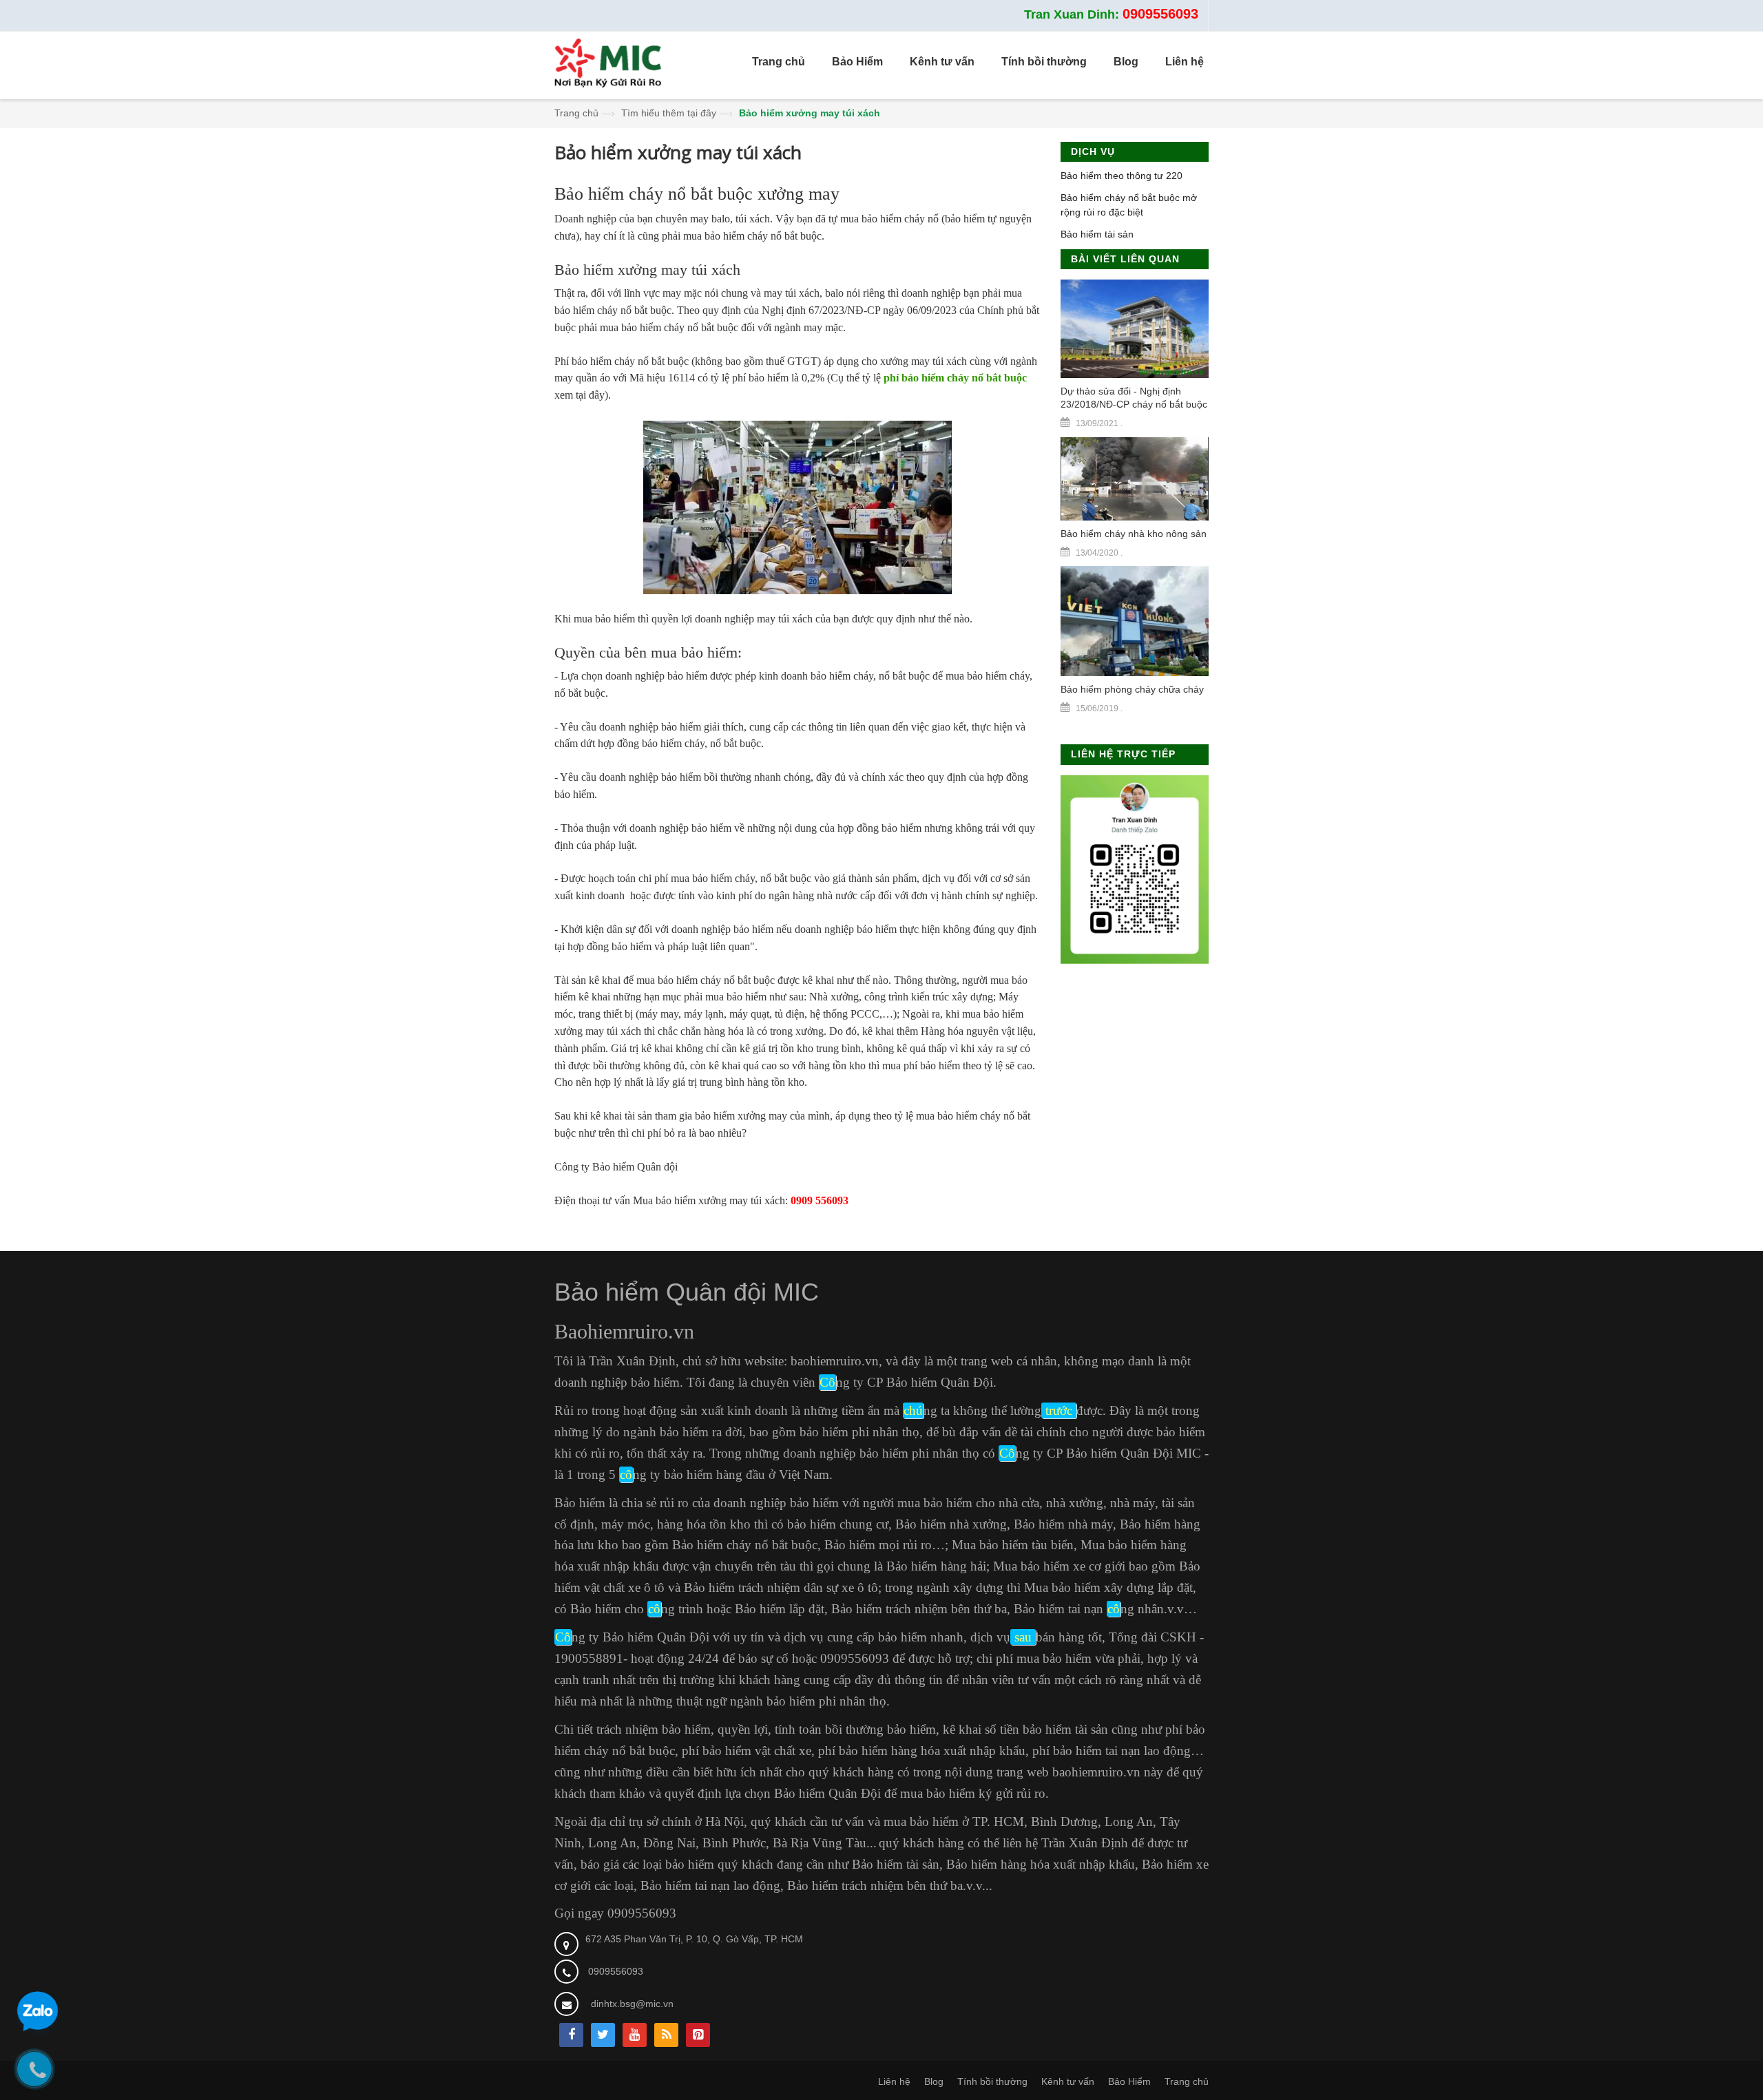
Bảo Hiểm (1129, 2081)
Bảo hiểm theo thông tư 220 (1122, 176)
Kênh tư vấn (1068, 2081)
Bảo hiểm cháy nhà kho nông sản (1134, 534)
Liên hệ (894, 2081)
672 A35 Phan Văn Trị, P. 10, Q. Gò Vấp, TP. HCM (694, 1939)
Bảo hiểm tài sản (1097, 234)
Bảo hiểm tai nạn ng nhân (1089, 1609)
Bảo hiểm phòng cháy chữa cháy (1132, 689)
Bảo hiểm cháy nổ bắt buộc (745, 1545)
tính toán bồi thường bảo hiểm (855, 1729)
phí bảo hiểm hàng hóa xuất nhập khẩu (922, 1751)
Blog (934, 2081)
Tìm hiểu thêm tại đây (669, 113)
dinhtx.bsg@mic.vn (632, 2004)
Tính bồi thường (992, 2081)
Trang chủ (576, 113)
